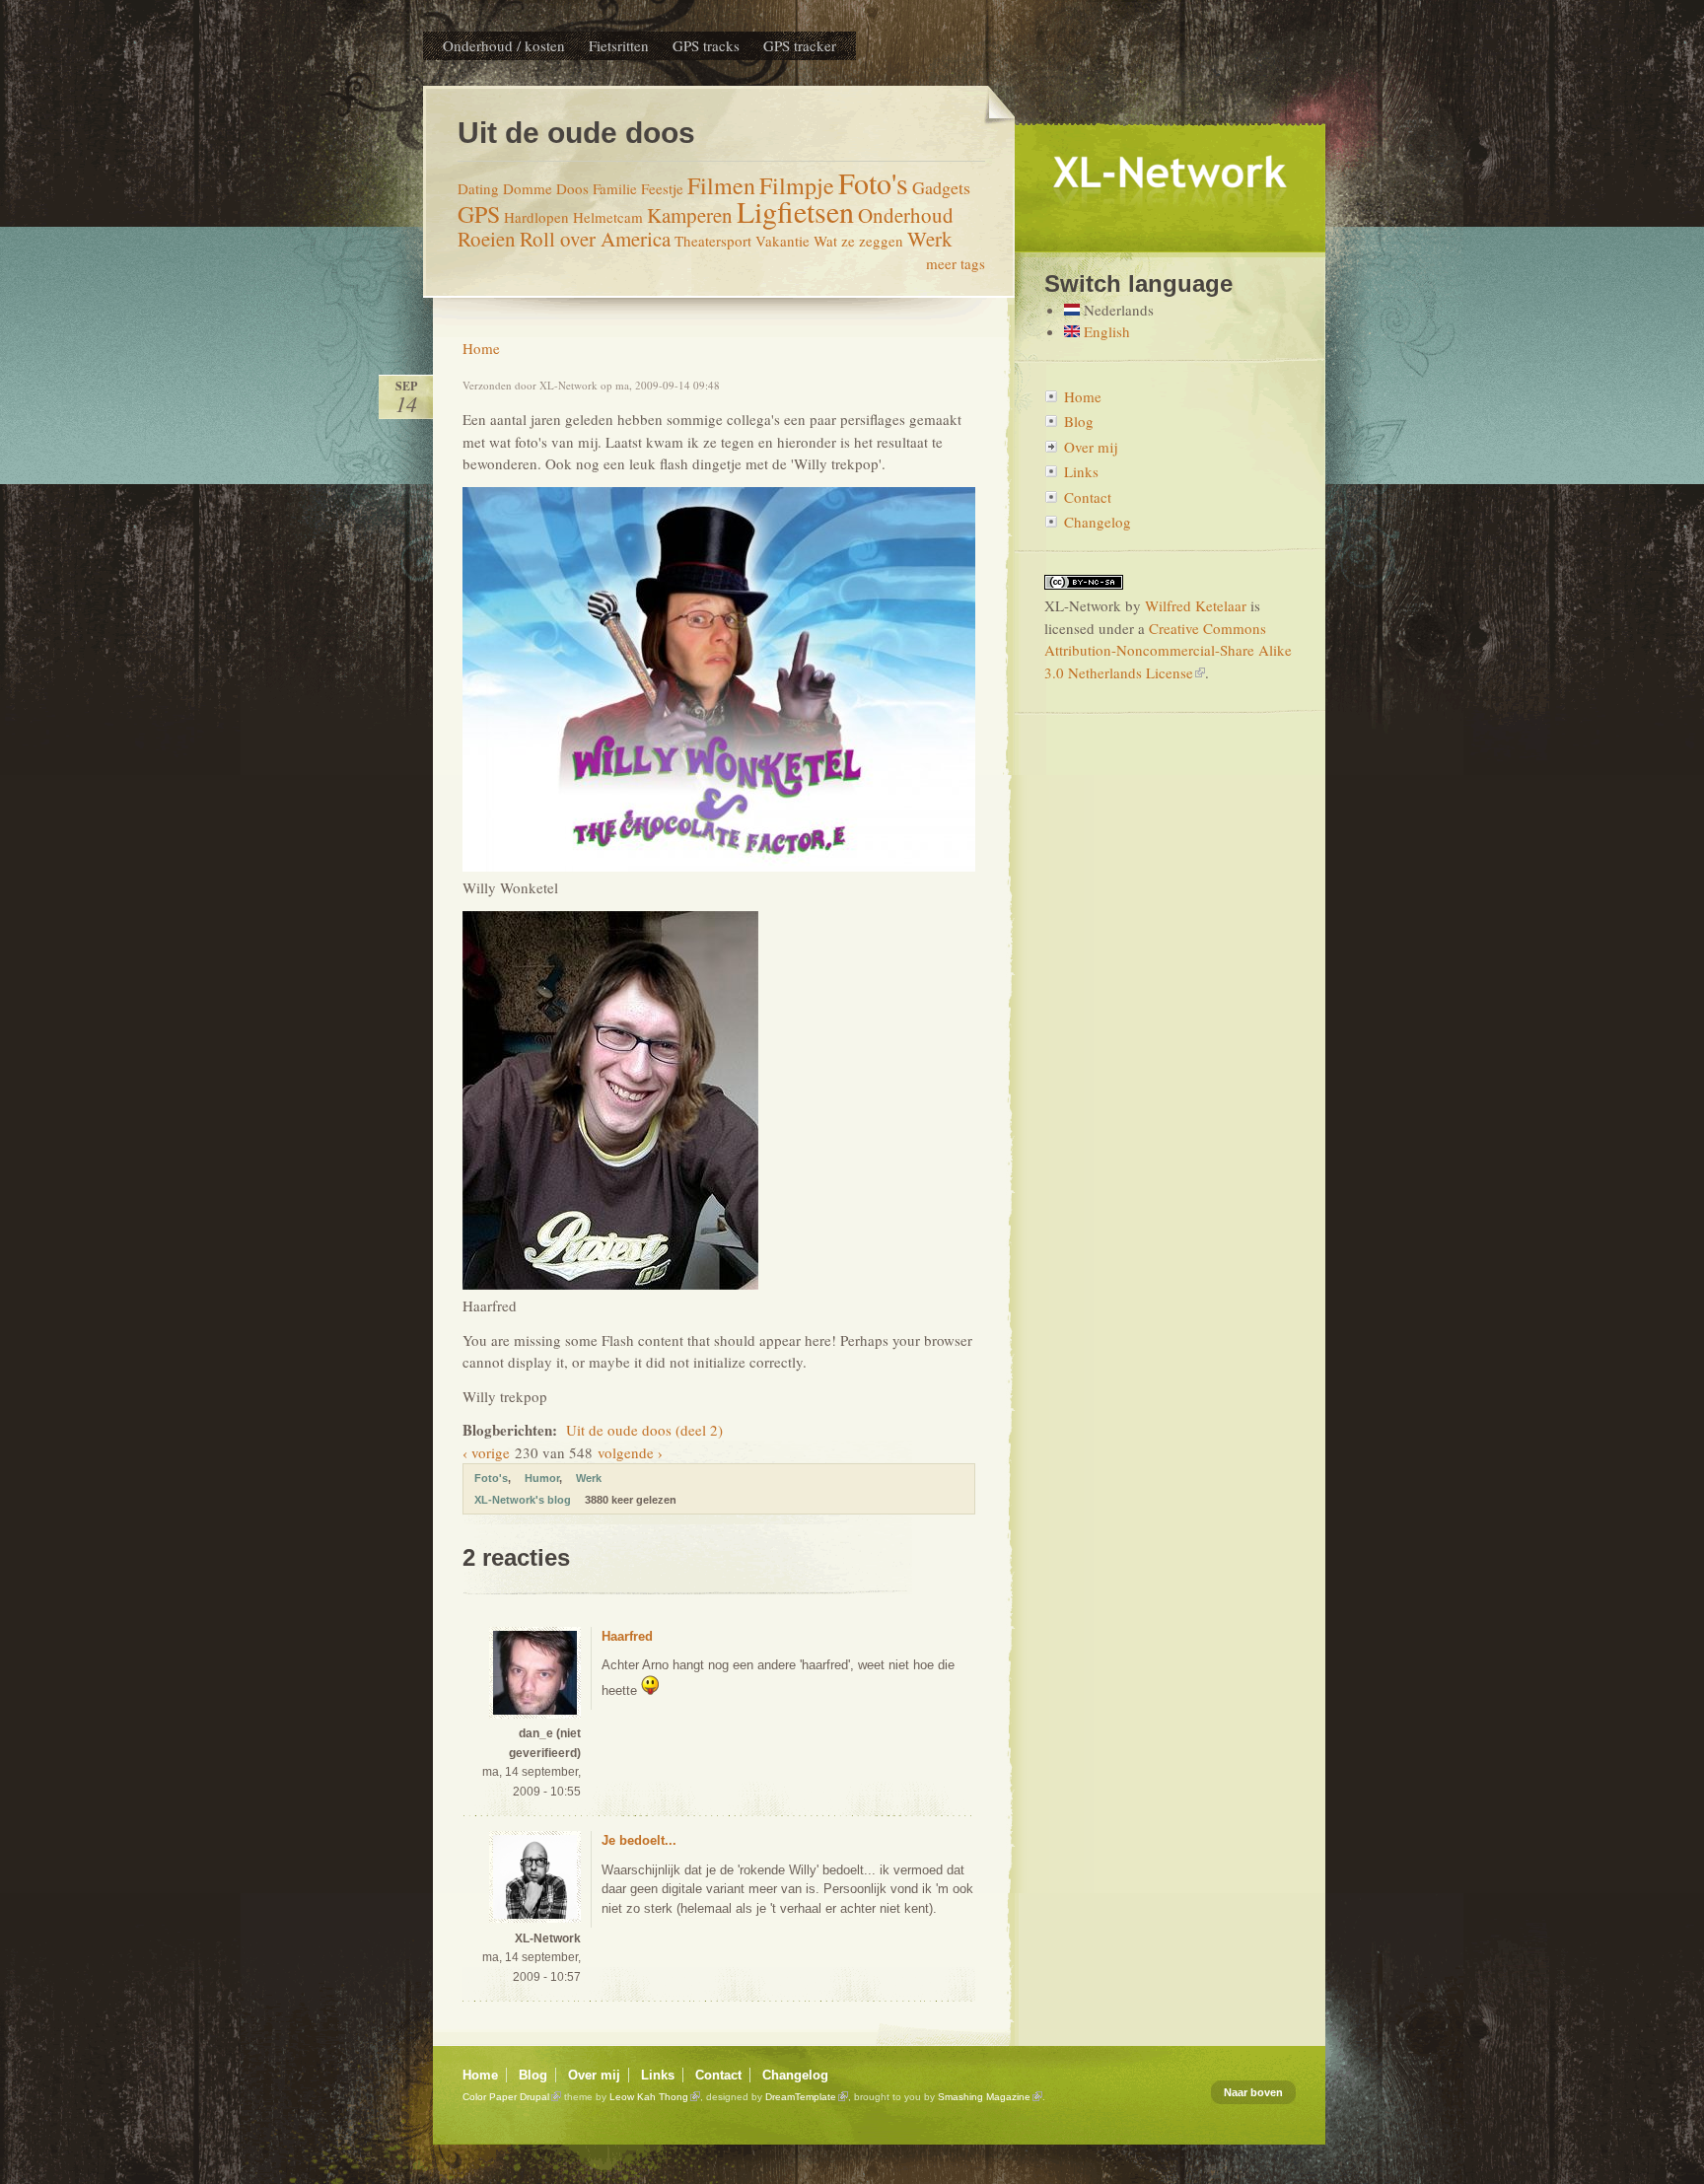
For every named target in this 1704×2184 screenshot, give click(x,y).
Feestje (662, 188)
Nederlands (1117, 310)
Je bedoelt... (639, 1840)
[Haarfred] (610, 1284)
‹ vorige (486, 1452)
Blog (1079, 421)
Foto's (873, 182)
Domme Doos (546, 188)
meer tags (956, 263)
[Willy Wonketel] (719, 866)
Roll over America (595, 239)
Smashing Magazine (984, 2097)
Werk (930, 239)
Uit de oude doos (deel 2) (644, 1430)
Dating (478, 188)
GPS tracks (706, 45)
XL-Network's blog (523, 1500)
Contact (1088, 497)
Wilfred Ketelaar (1196, 605)
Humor (542, 1478)
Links (1081, 471)
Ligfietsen (795, 211)
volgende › (630, 1452)
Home (481, 348)
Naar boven (1253, 2092)
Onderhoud (906, 215)
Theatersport (713, 241)
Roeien (487, 239)
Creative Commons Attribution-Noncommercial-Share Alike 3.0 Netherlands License (1168, 650)
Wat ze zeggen (858, 241)
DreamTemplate (801, 2097)
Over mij (1091, 447)
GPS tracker (800, 45)
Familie (615, 188)
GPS (479, 214)
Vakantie (782, 241)
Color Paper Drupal (506, 2097)
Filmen (721, 185)
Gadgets (941, 187)
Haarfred (627, 1636)
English (1105, 331)
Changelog (1098, 522)
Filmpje (797, 185)
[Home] (1170, 245)
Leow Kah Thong (649, 2097)
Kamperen (690, 215)
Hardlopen (536, 217)
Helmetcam (608, 217)
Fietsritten (619, 45)
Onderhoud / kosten (504, 45)
